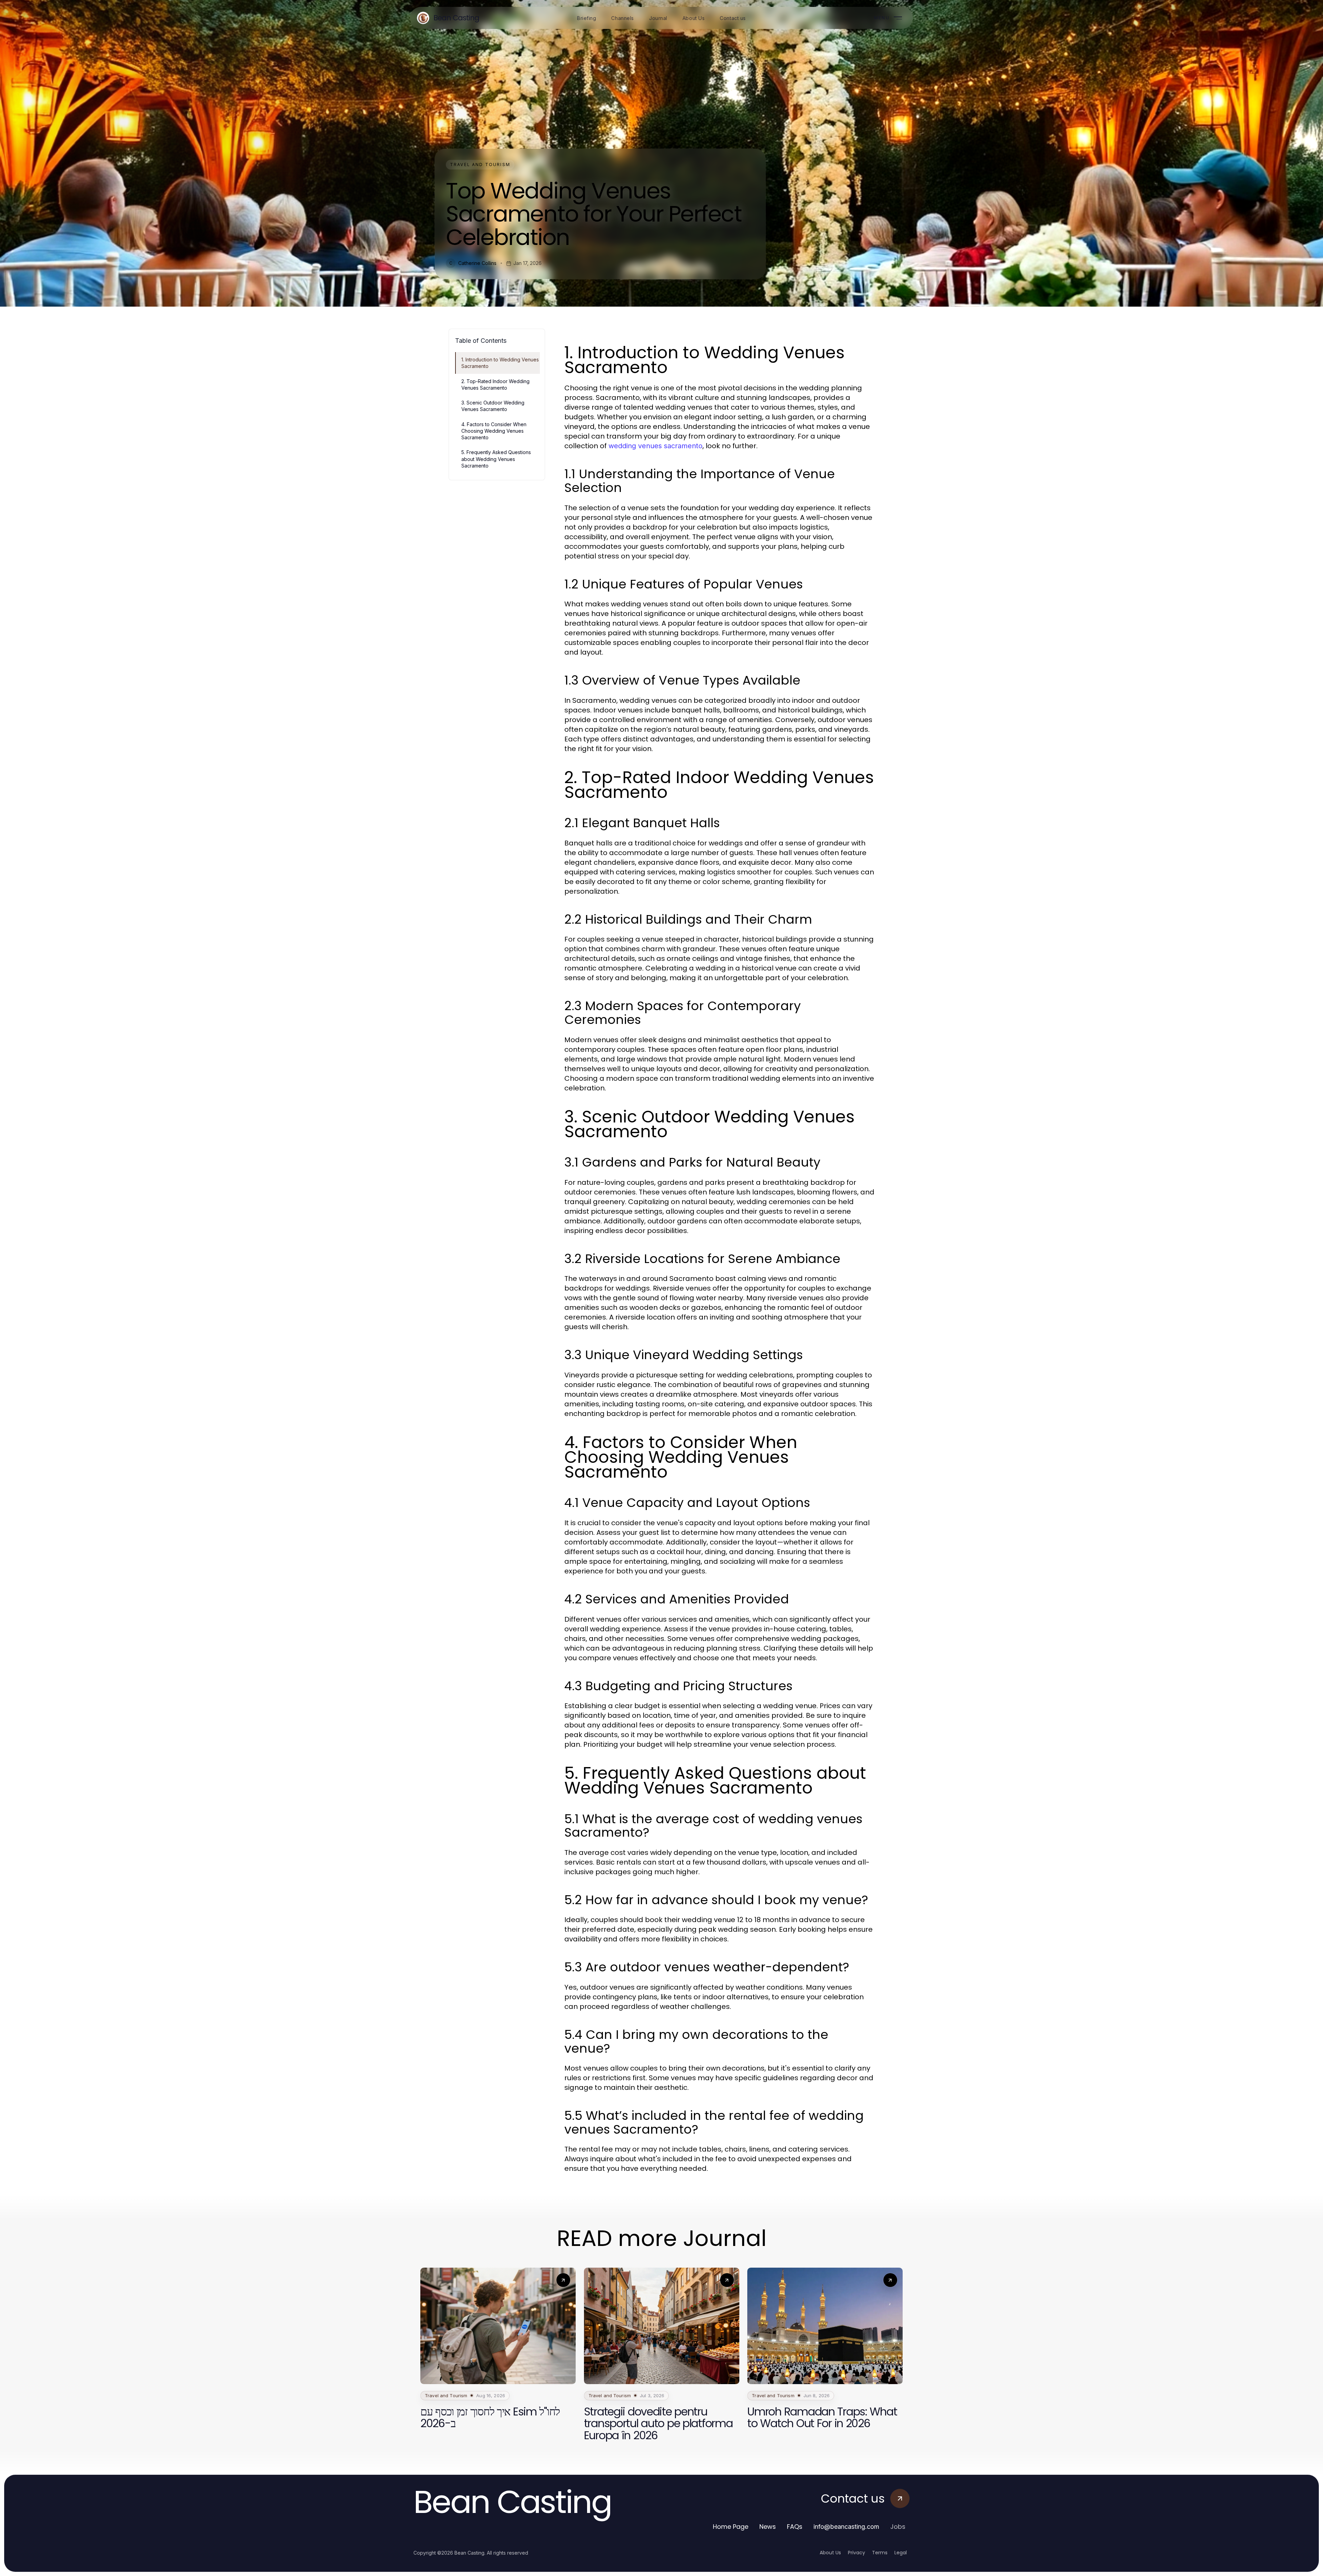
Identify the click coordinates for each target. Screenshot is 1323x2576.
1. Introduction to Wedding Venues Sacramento (500, 363)
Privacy (857, 2553)
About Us (830, 2553)
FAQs (795, 2527)
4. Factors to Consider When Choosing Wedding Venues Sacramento (494, 431)
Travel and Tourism (480, 165)
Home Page (731, 2527)
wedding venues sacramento (655, 446)
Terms (880, 2553)
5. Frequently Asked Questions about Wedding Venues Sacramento (496, 459)
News (768, 2527)
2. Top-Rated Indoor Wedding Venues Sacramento (495, 384)
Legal (901, 2553)
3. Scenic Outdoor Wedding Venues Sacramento (493, 406)
